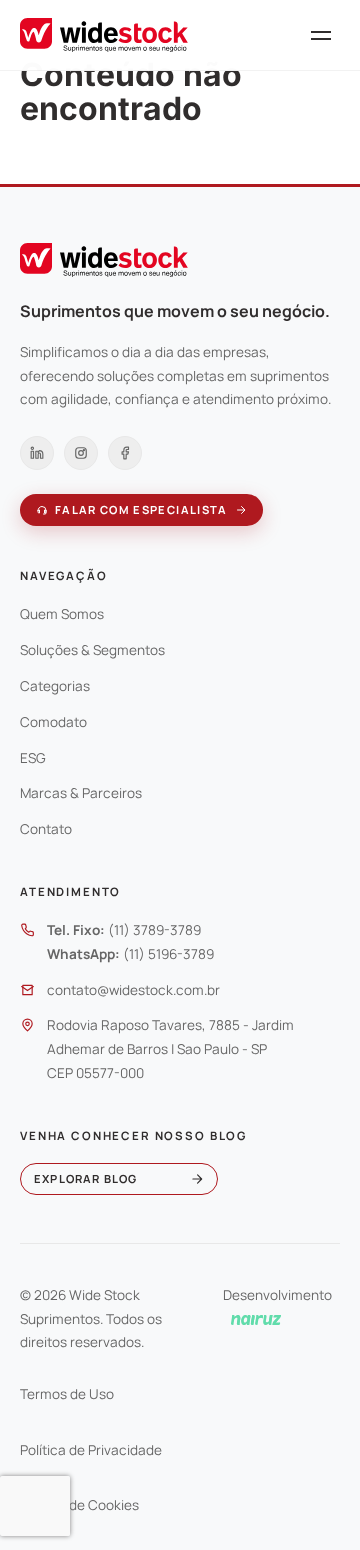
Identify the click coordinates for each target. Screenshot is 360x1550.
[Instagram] (81, 453)
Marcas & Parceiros (81, 793)
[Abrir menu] (321, 35)
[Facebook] (125, 453)
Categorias (55, 686)
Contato (46, 829)
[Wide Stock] (104, 35)
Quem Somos (62, 614)
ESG (33, 758)
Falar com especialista (141, 509)
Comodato (53, 722)
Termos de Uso (67, 1394)
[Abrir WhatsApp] (310, 1499)
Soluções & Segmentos (92, 650)
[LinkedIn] (37, 453)
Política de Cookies (79, 1505)
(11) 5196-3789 (168, 954)
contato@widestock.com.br (133, 990)
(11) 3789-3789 (154, 930)
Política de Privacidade (91, 1450)
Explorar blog (85, 1178)
